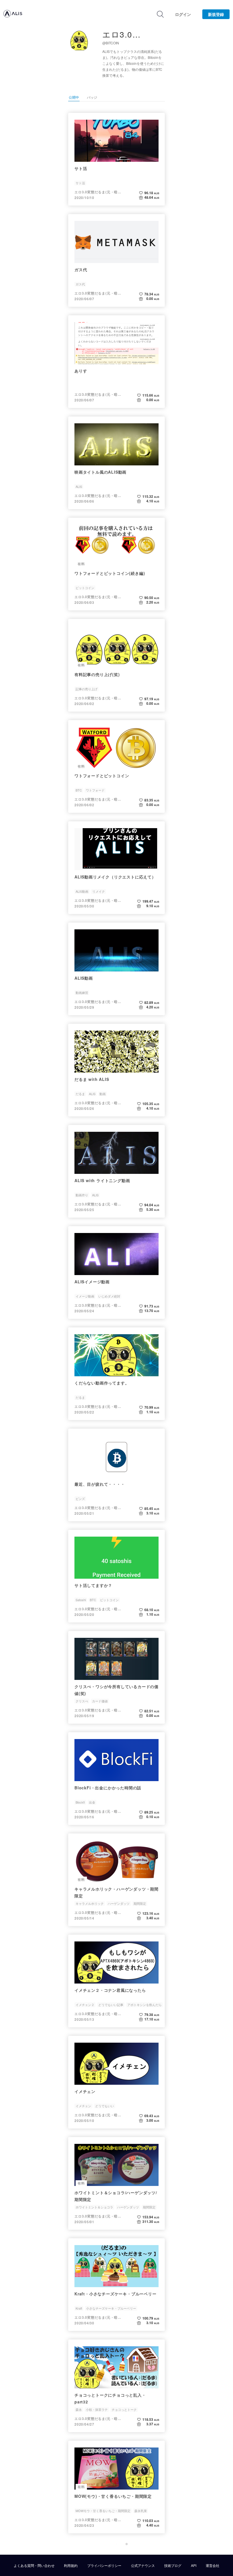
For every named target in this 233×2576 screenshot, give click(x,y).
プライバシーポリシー (104, 2565)
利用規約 (71, 2565)
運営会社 (213, 2565)
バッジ (92, 97)
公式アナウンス (143, 2565)
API (194, 2565)
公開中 (74, 97)
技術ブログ (173, 2565)
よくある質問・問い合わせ (34, 2565)
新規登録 (216, 14)
